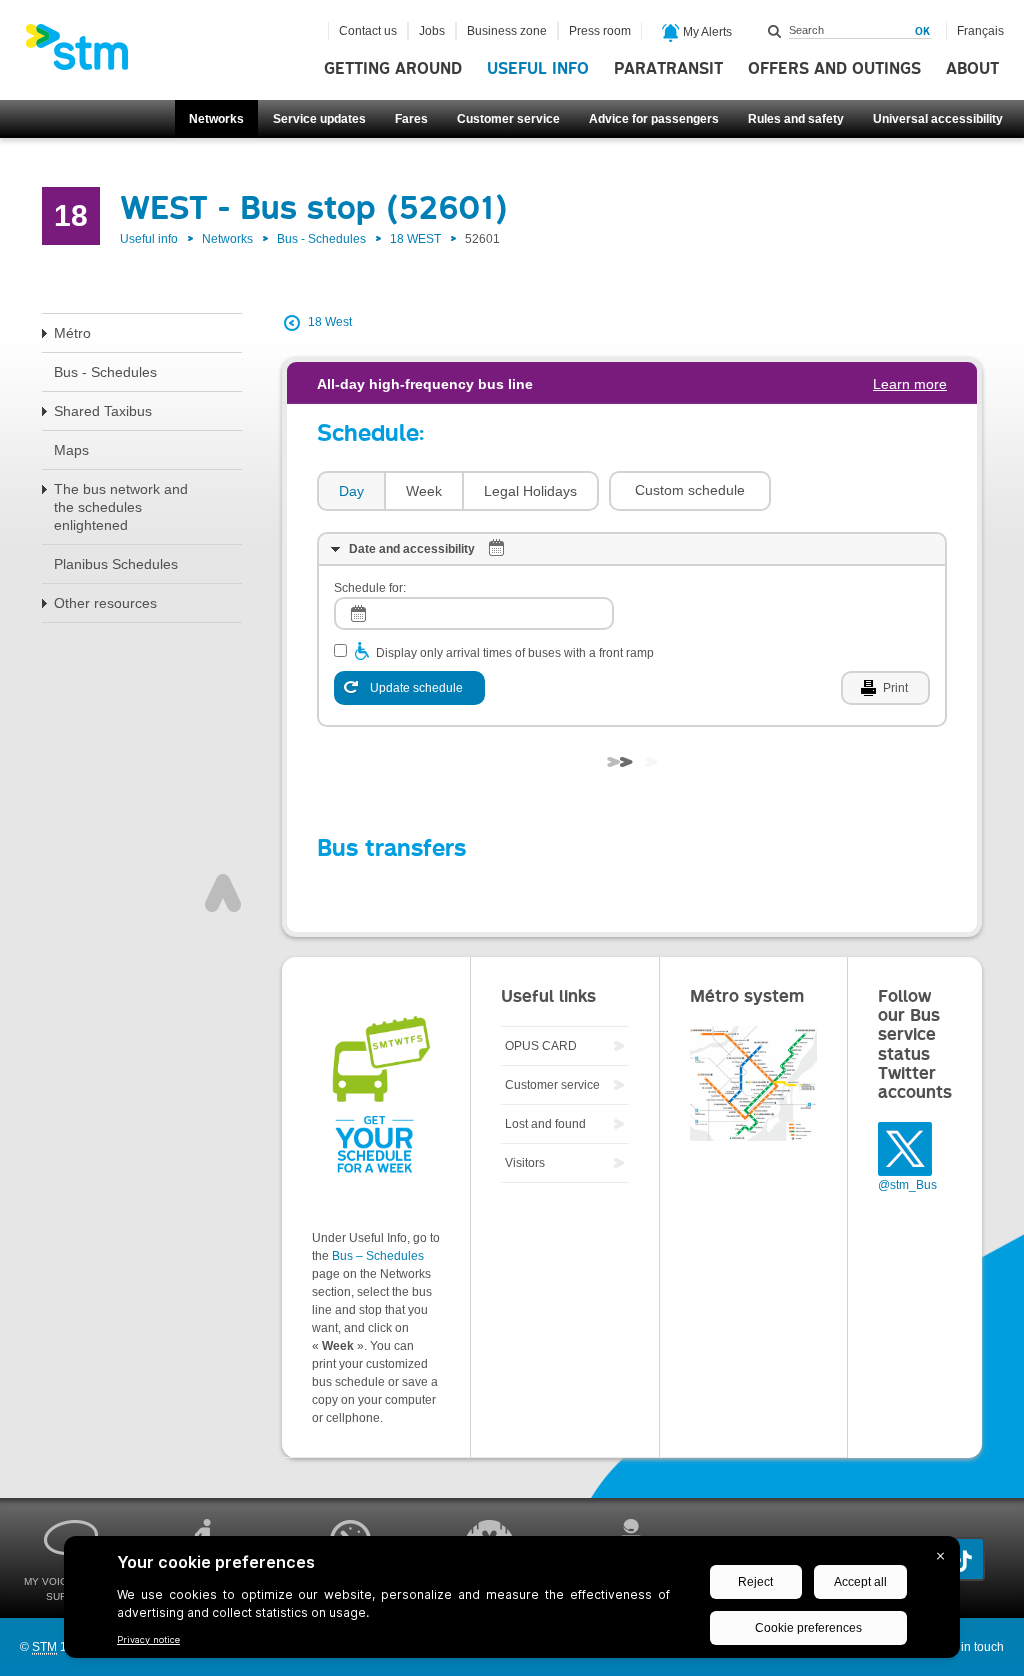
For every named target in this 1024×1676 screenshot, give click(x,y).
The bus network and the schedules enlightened (121, 507)
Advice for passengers (654, 119)
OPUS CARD (541, 1046)
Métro (72, 333)
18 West (330, 322)
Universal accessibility (938, 119)
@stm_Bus (907, 1185)
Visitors (525, 1163)
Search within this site (775, 31)
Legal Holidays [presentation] (530, 491)
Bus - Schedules (321, 239)
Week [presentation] (424, 491)
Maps (71, 450)
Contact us (368, 31)
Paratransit (668, 69)
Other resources (105, 603)
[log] (474, 613)
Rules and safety (796, 119)
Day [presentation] (351, 491)
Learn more (910, 384)
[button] (690, 491)
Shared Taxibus (103, 411)
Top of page (223, 893)
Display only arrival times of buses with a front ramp (515, 653)
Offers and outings (834, 69)
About (972, 69)
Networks (216, 119)
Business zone (507, 31)
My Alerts (706, 32)
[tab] (350, 491)
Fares (411, 119)
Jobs (432, 31)
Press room (600, 31)
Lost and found (545, 1124)
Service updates (319, 119)
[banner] (87, 53)
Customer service (508, 119)
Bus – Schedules (378, 1256)
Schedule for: (370, 588)
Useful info (538, 69)
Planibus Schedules (116, 564)
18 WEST (415, 239)
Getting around (393, 69)
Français (980, 31)
